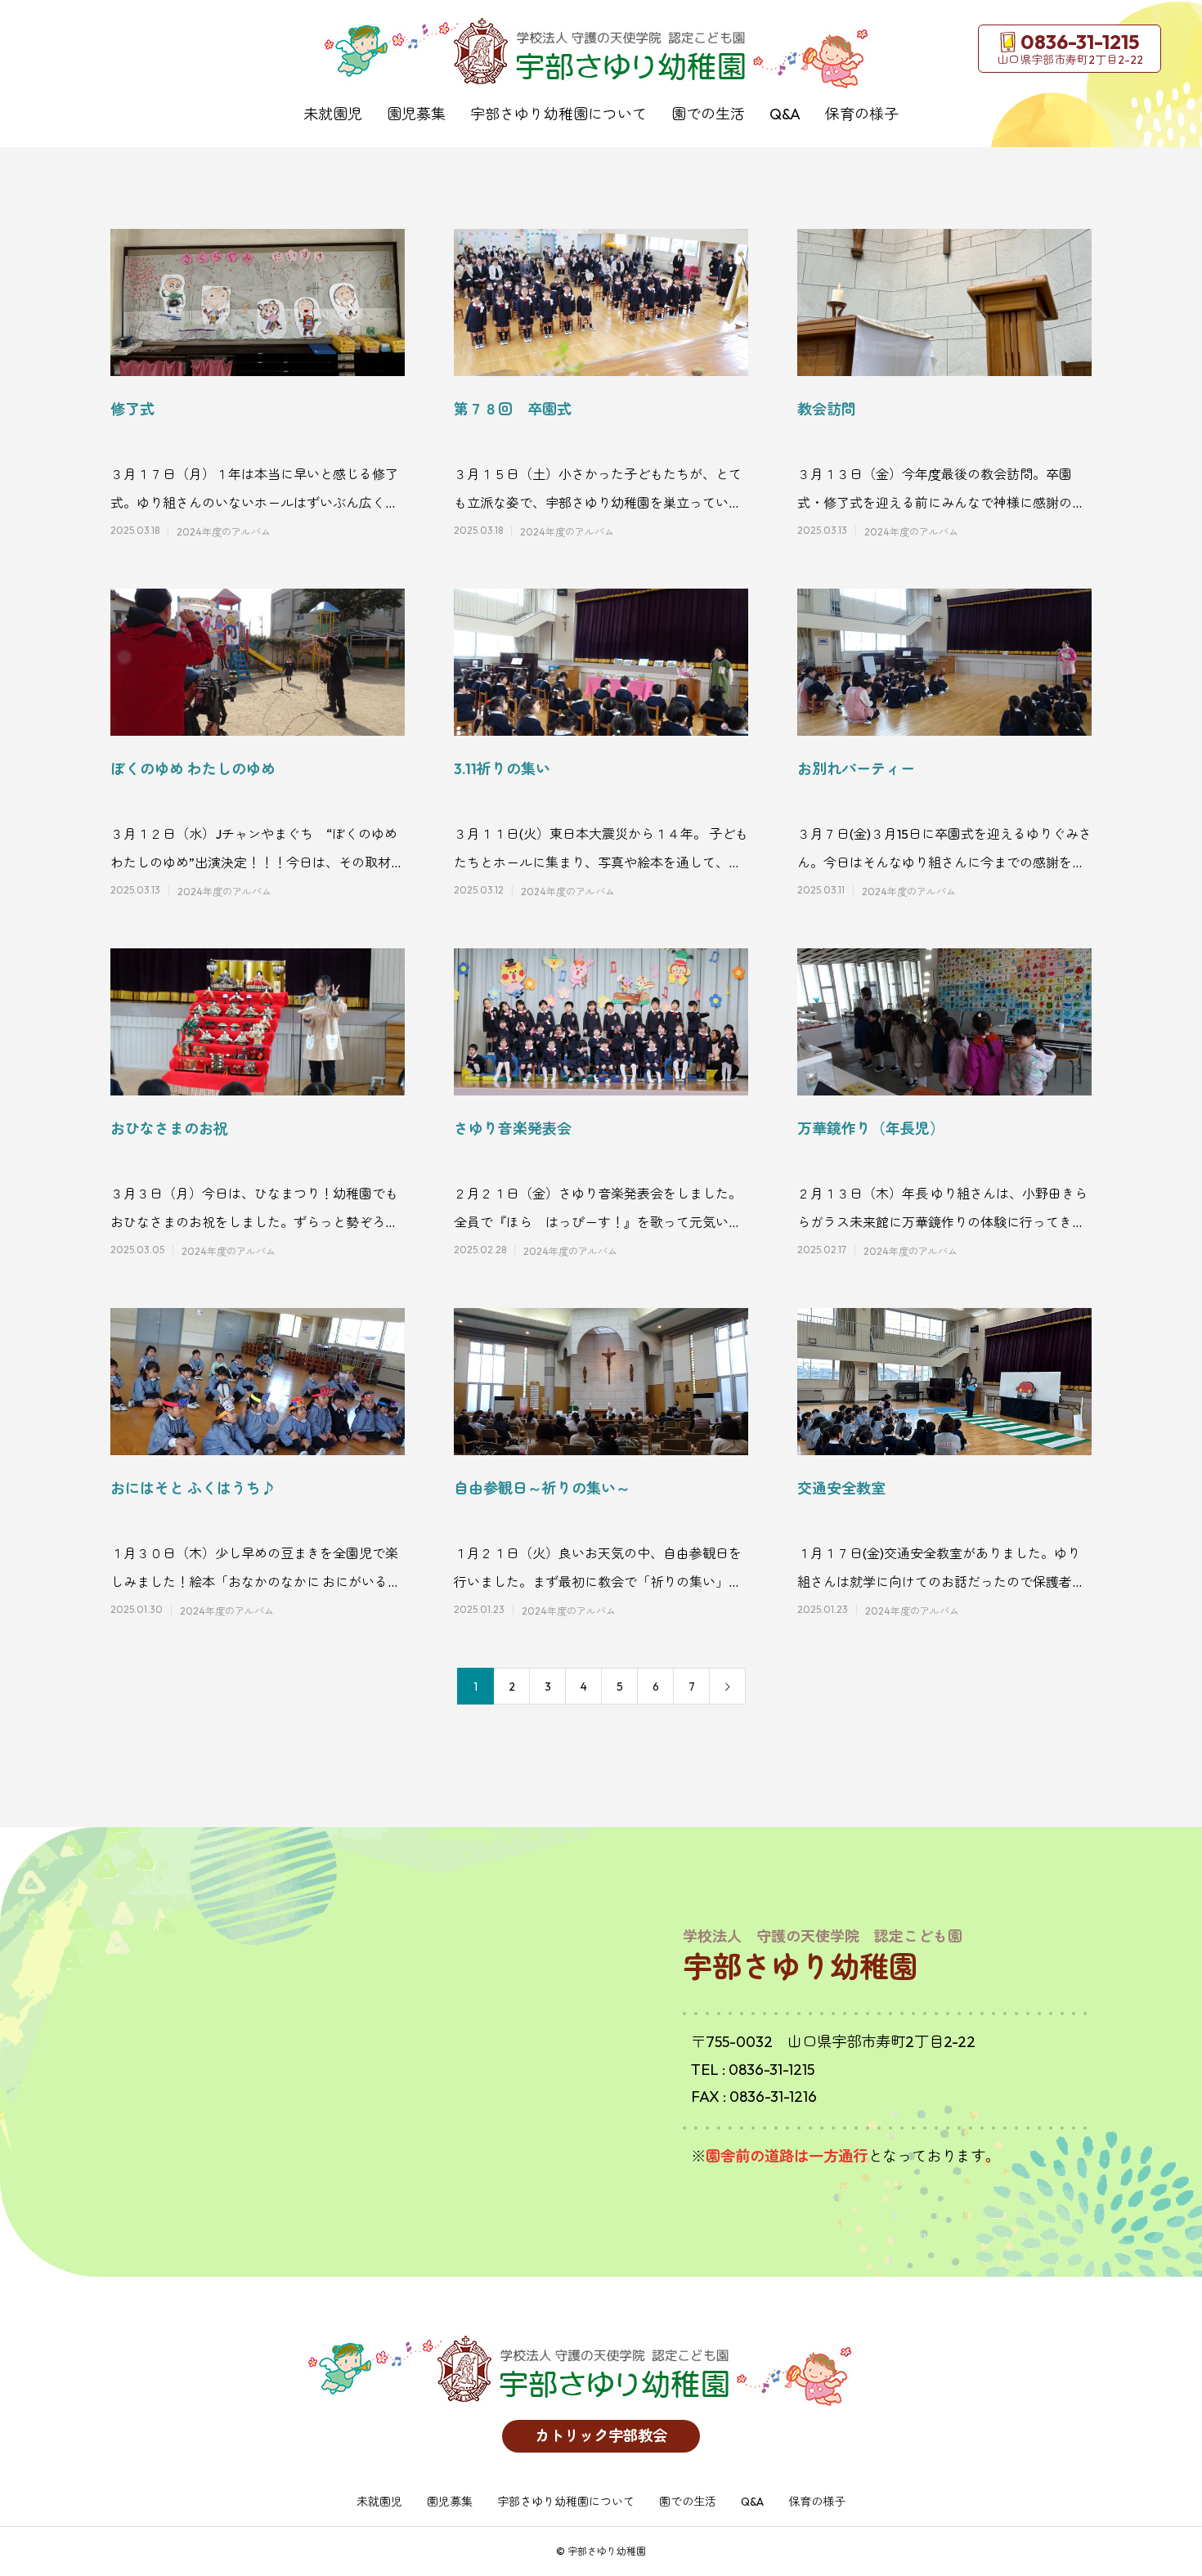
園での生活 (708, 114)
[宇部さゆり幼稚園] (601, 53)
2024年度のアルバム (224, 532)
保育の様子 (862, 114)
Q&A (785, 114)
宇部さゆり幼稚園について (558, 114)
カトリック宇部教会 (601, 2436)
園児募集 (416, 114)
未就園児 (333, 114)
